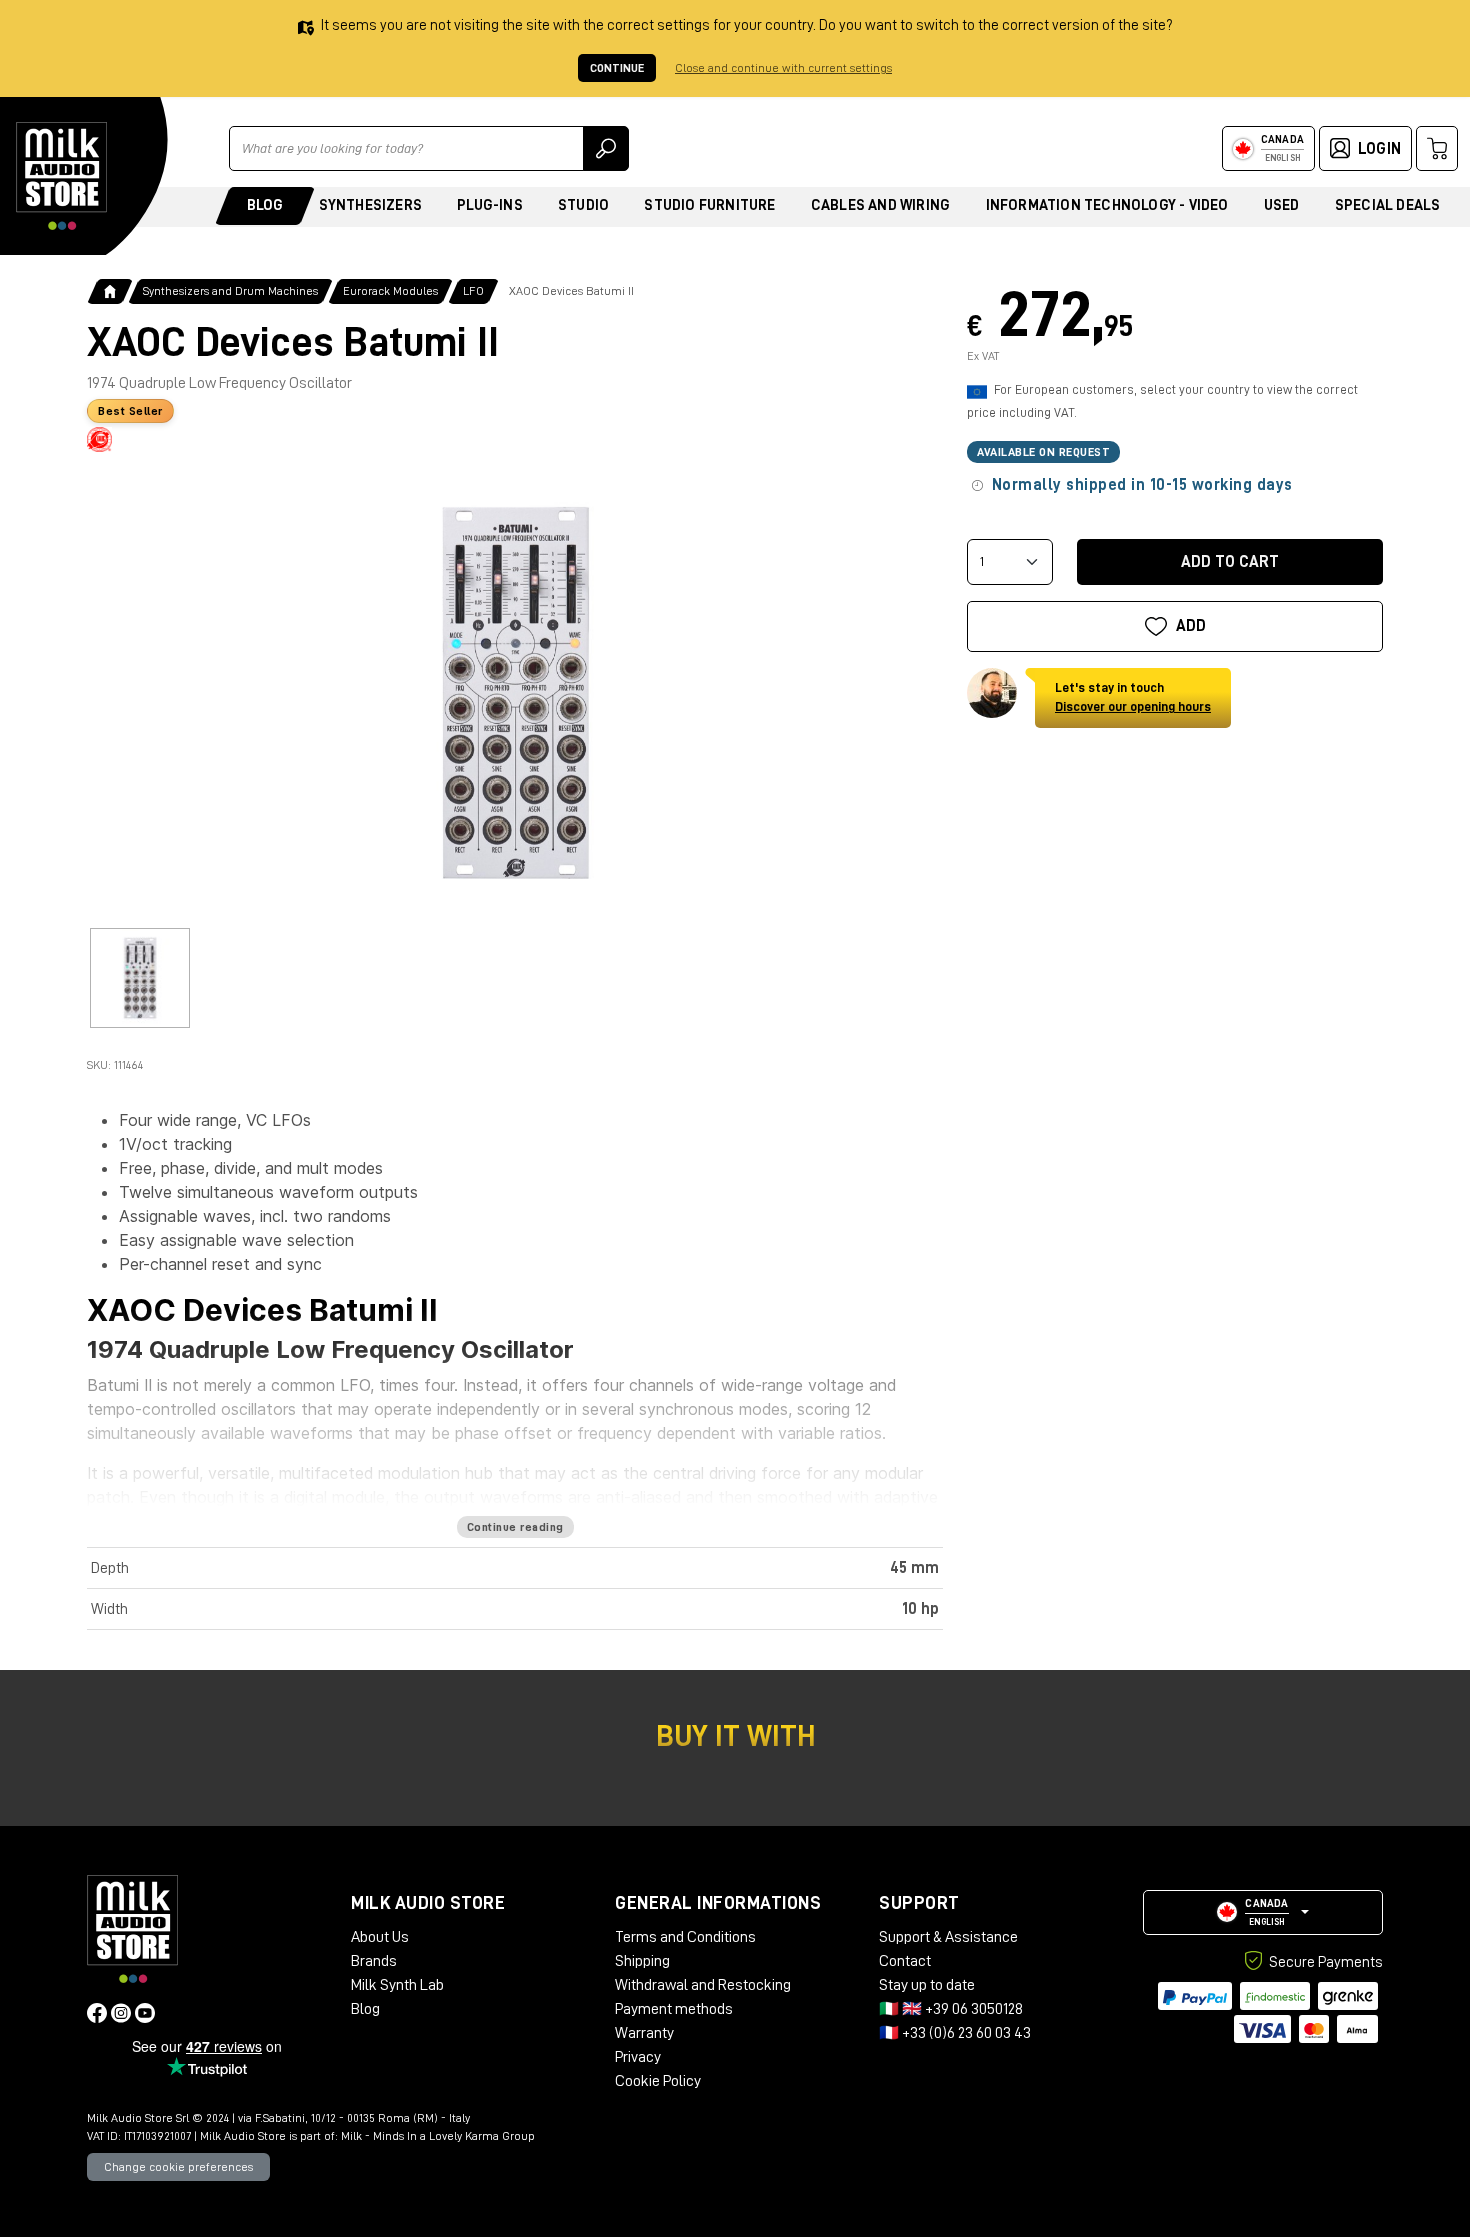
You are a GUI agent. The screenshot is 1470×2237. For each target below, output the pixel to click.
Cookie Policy (658, 2081)
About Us (380, 1937)
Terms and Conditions (685, 1937)
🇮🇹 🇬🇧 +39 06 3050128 (951, 2009)
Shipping (642, 1961)
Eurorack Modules (390, 291)
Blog (265, 205)
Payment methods (674, 2009)
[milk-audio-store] (62, 176)
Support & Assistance (948, 1937)
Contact (905, 1961)
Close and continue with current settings (783, 68)
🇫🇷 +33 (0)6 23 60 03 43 (955, 2033)
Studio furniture (709, 205)
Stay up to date (927, 1985)
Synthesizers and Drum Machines (230, 291)
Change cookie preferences (178, 2167)
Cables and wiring (880, 205)
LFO (473, 291)
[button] (1263, 1912)
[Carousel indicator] (140, 978)
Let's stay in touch (1133, 697)
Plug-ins (490, 205)
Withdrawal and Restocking (703, 1985)
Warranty (644, 2033)
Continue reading (515, 1527)
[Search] (606, 148)
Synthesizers (370, 205)
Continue (617, 68)
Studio (583, 205)
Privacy (638, 2057)
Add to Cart (1230, 562)
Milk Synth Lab (397, 1985)
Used (1282, 205)
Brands (374, 1961)
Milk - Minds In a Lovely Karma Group (438, 2136)
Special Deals (1388, 205)
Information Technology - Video (1107, 205)
